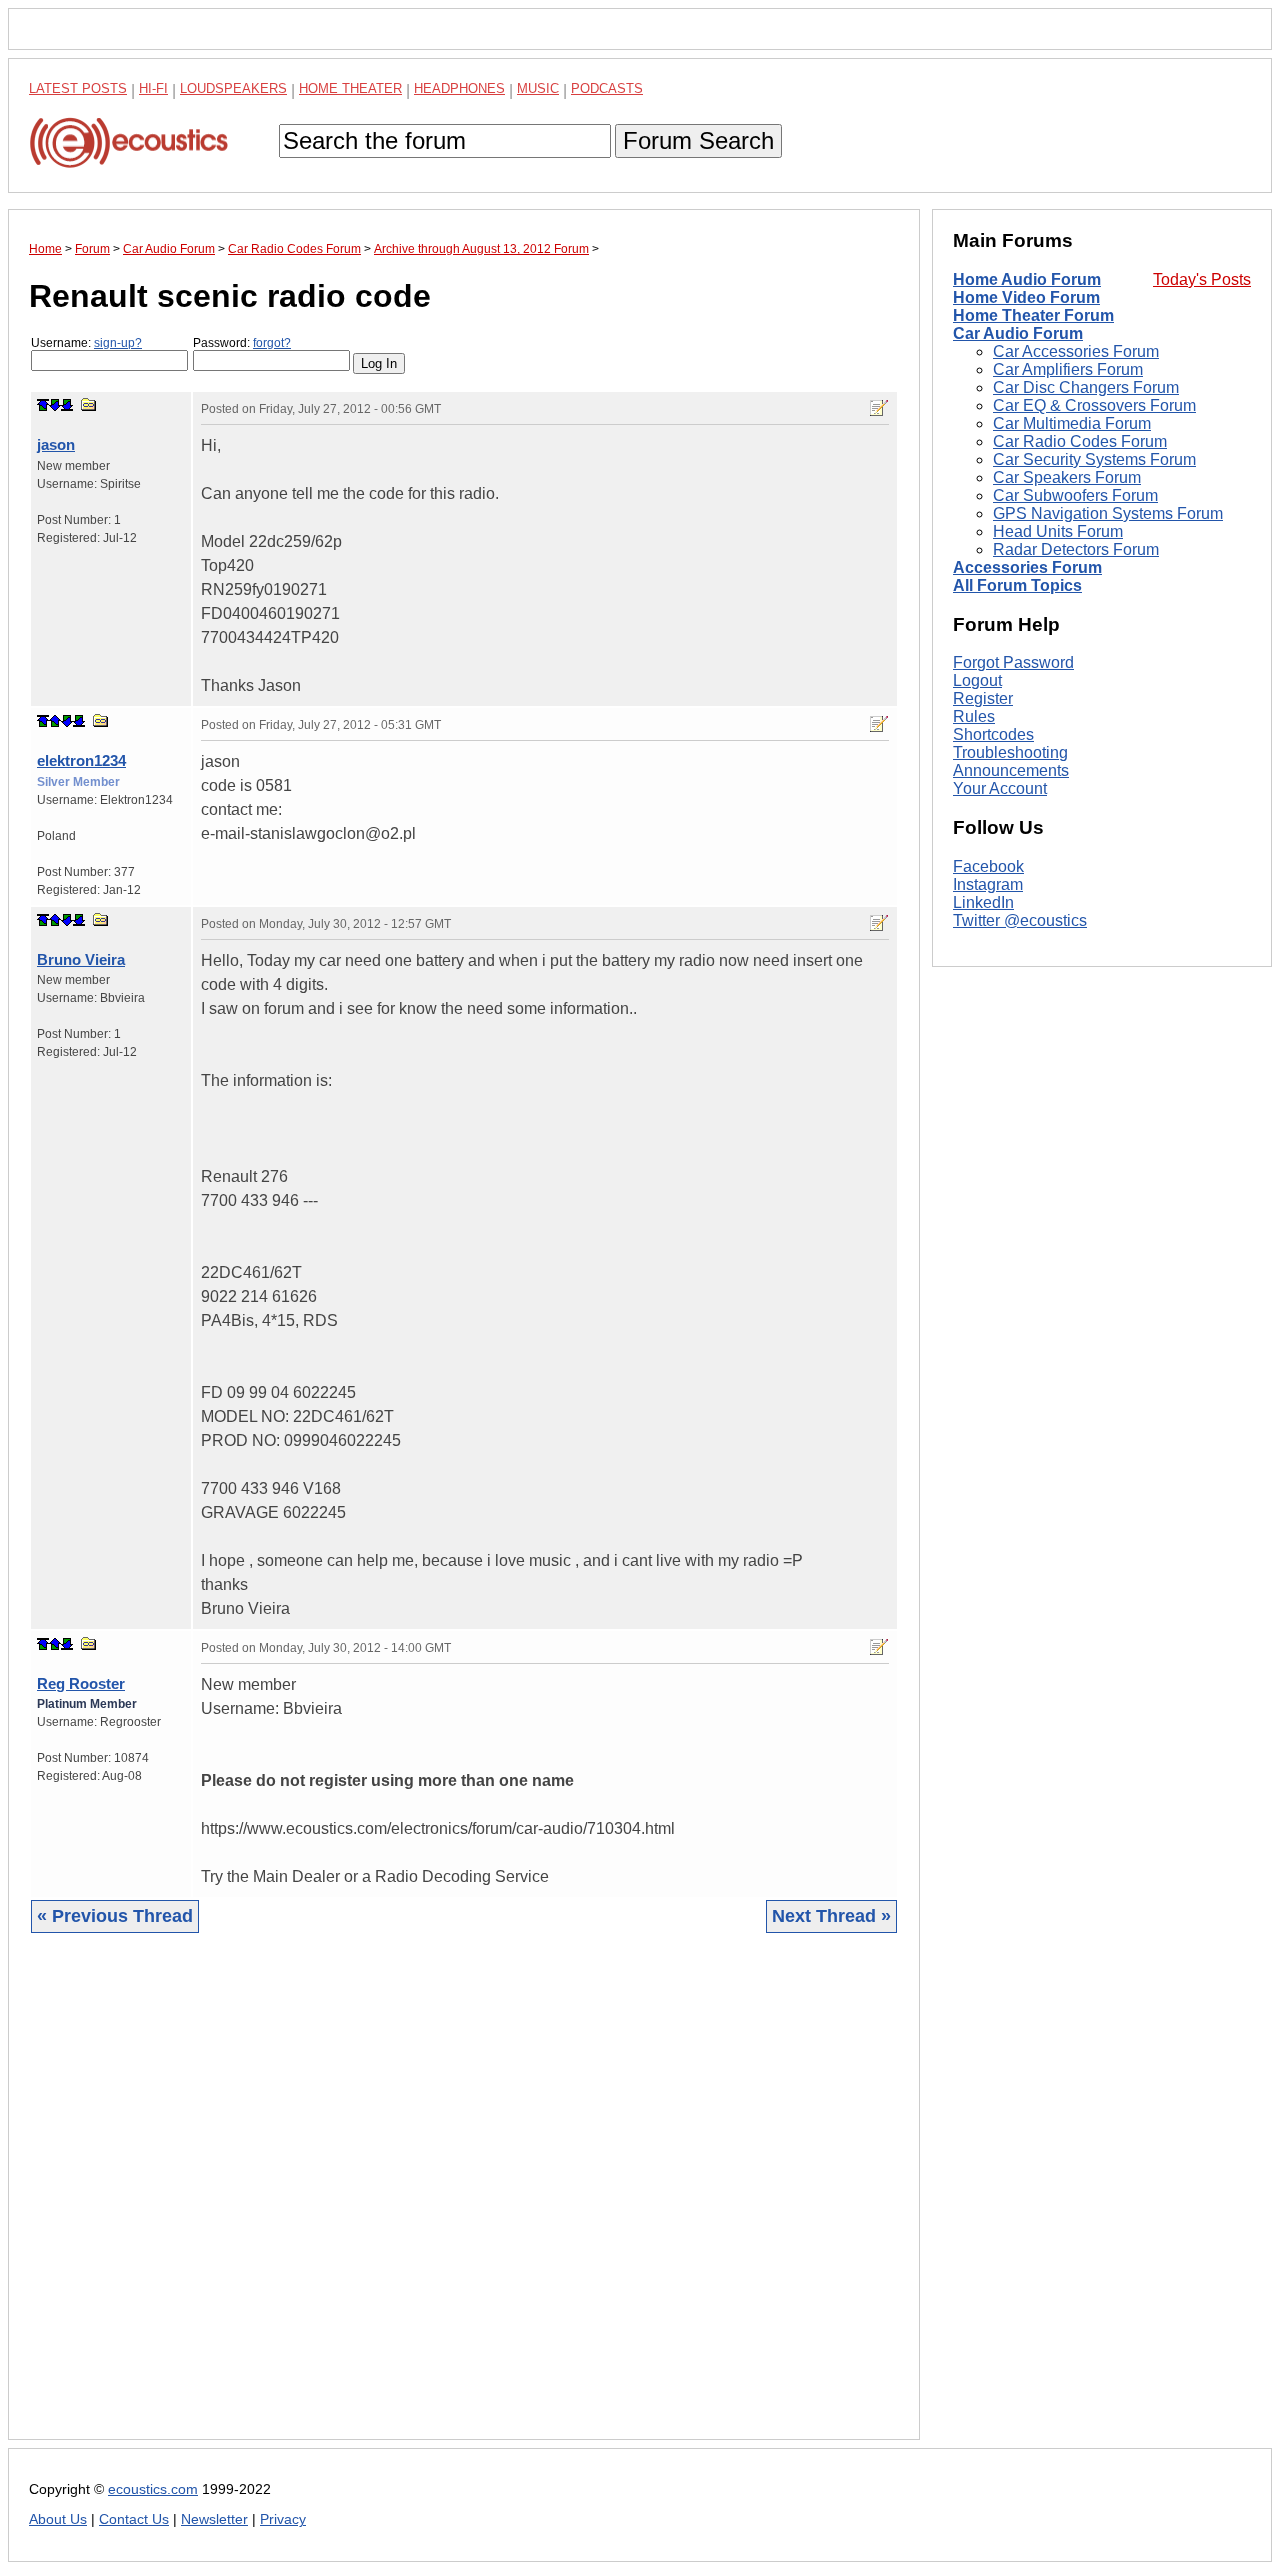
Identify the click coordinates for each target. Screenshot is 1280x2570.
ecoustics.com (153, 2489)
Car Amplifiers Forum (1068, 369)
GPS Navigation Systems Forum (1108, 513)
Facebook (988, 866)
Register (983, 698)
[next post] (55, 405)
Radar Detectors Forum (1076, 549)
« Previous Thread (115, 1916)
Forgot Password (1013, 662)
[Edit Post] (879, 408)
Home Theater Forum (1033, 315)
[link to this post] (89, 404)
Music (538, 88)
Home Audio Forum (1027, 279)
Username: (86, 343)
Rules (974, 716)
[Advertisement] (464, 2201)
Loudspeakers (233, 88)
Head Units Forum (1058, 531)
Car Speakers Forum (1067, 477)
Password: (242, 343)
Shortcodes (993, 734)
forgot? (272, 343)
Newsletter (214, 2519)
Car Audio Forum (1018, 333)
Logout (977, 680)
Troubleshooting (1010, 752)
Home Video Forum (1026, 297)
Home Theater (350, 88)
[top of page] (43, 405)
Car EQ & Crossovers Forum (1094, 405)
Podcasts (607, 88)
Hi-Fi (153, 88)
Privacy (283, 2519)
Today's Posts (1202, 279)
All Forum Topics (1017, 585)
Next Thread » (831, 1916)
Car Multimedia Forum (1072, 423)
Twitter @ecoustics (1020, 920)
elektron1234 (81, 760)
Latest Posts (78, 88)
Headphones (459, 88)
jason (56, 444)
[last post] (67, 405)
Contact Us (134, 2519)
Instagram (988, 884)
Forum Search (698, 140)
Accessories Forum (1027, 567)
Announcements (1011, 770)
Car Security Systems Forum (1094, 459)
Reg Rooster (81, 1683)
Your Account (1000, 788)
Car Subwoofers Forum (1075, 495)
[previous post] (55, 721)
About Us (58, 2519)
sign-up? (118, 343)
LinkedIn (983, 902)
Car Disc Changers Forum (1086, 387)
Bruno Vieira (81, 959)
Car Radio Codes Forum (1080, 441)
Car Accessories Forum (1076, 351)
